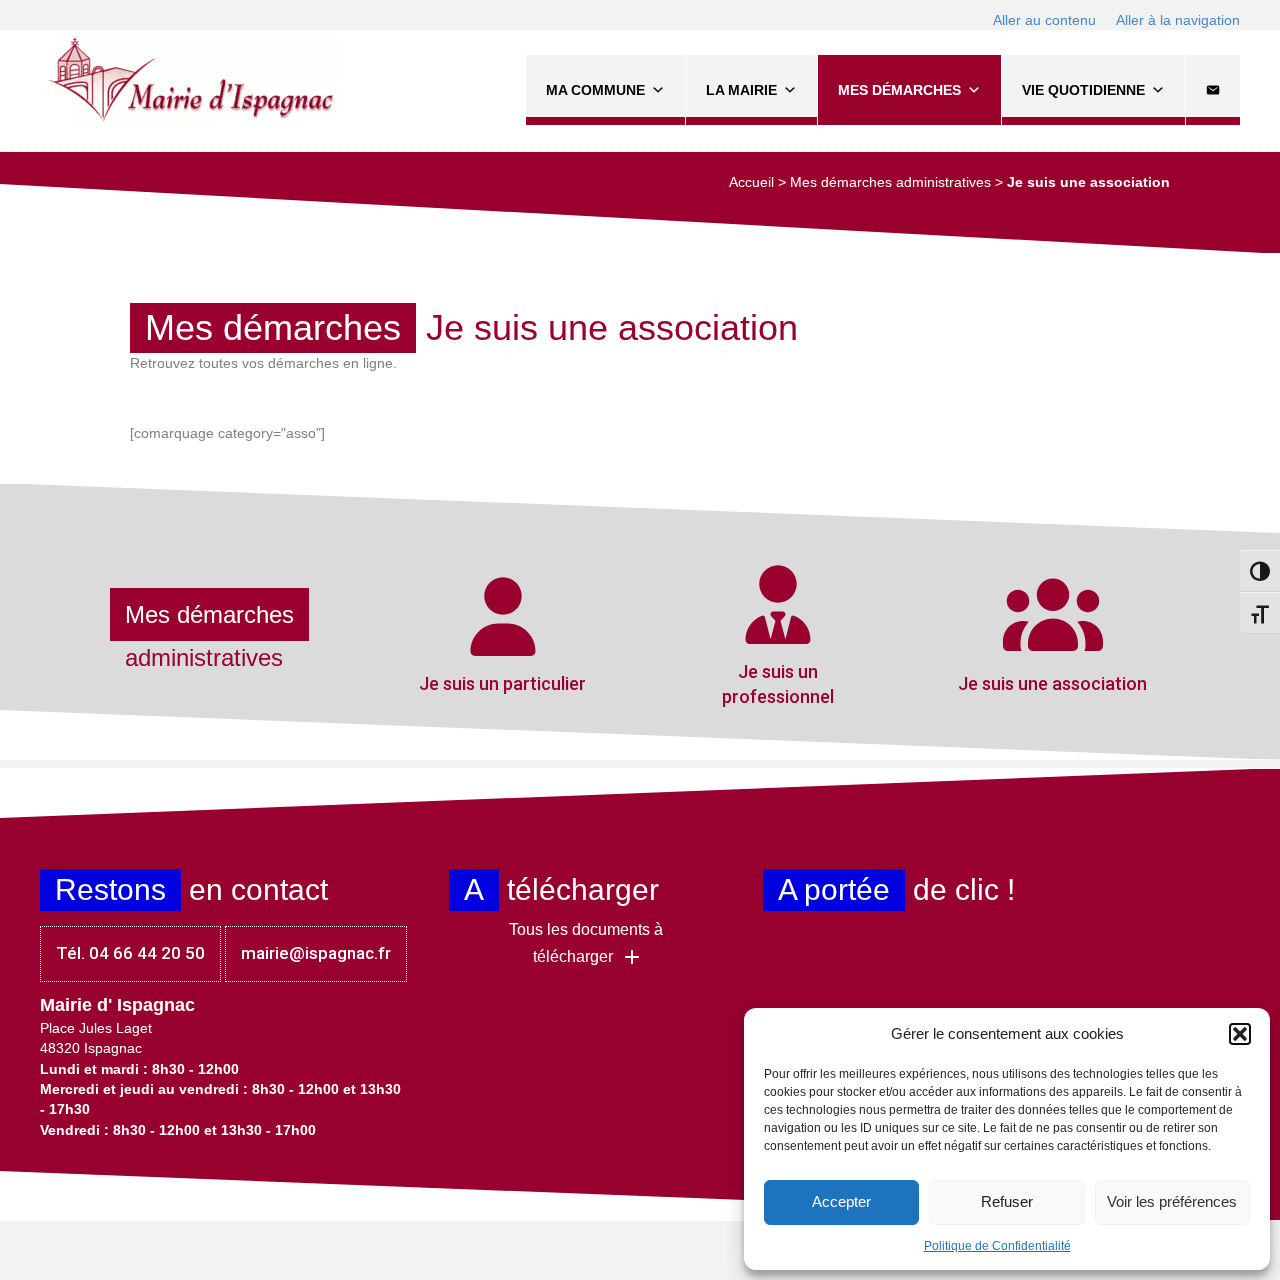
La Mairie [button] (741, 90)
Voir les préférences (1172, 1201)
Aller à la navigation (1178, 20)
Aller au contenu (1044, 20)
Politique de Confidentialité (997, 1246)
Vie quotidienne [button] (1083, 90)
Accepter (841, 1201)
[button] (1240, 1034)
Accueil (751, 182)
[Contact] (1213, 90)
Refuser (1007, 1201)
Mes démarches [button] (899, 90)
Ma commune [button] (595, 90)
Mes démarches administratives (890, 182)
